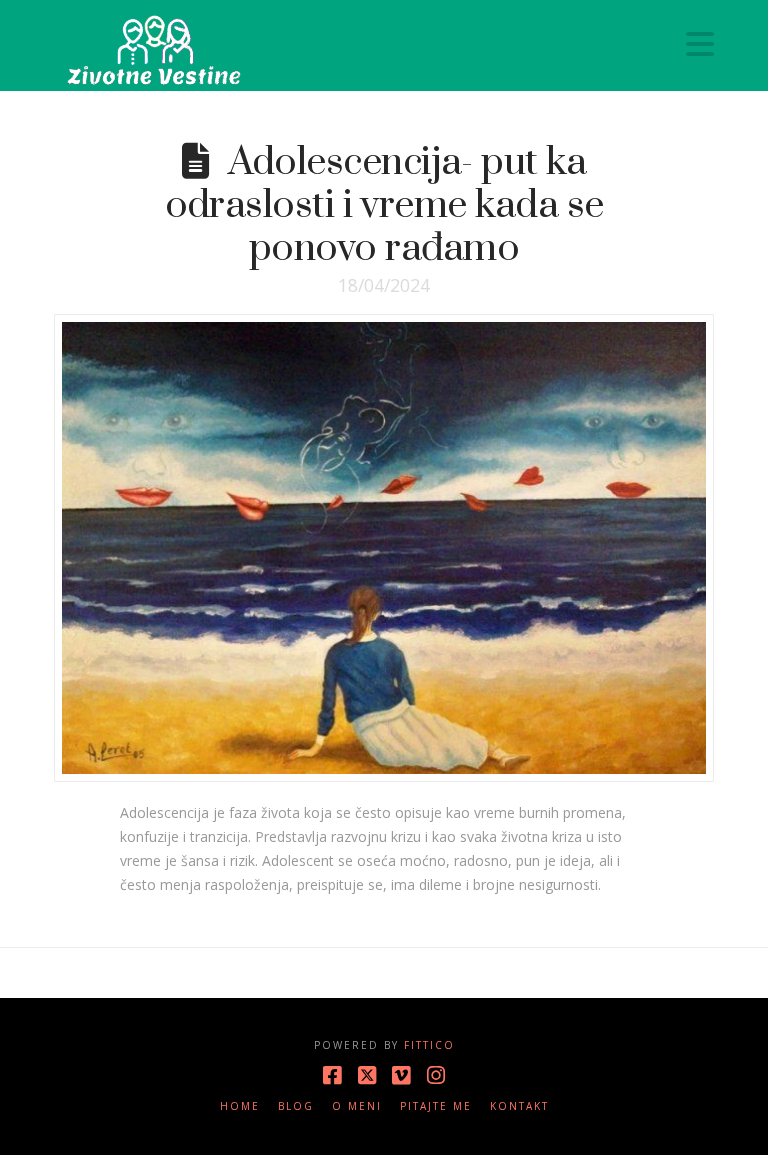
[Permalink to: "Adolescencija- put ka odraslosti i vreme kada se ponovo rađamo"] (384, 547)
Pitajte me (436, 1106)
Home (240, 1106)
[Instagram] (436, 1075)
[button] (700, 44)
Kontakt (519, 1106)
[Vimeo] (401, 1075)
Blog (296, 1106)
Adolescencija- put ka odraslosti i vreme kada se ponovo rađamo (384, 205)
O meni (357, 1106)
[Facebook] (332, 1075)
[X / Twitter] (367, 1075)
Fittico (429, 1045)
